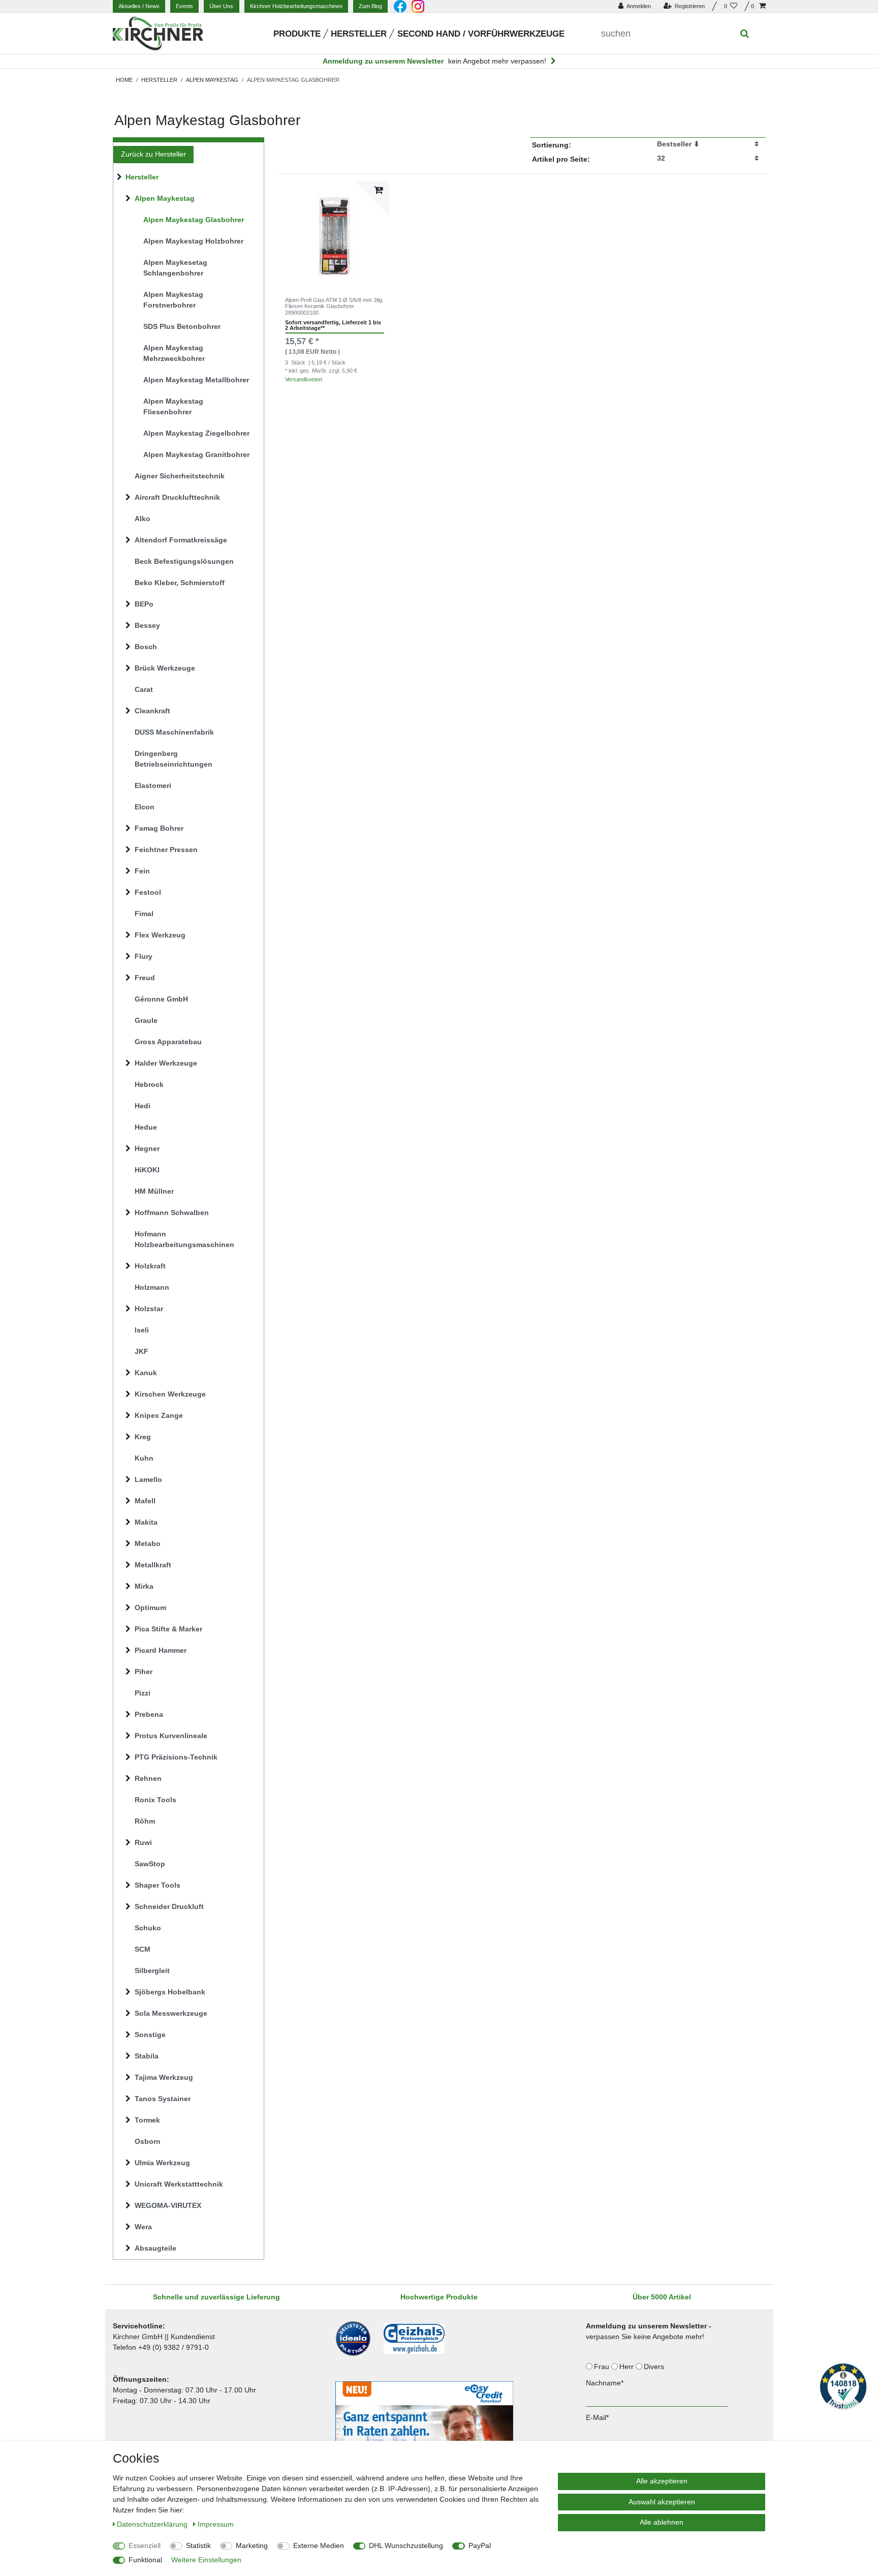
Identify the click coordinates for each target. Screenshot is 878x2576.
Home (124, 80)
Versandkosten (304, 379)
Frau (603, 2367)
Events (184, 6)
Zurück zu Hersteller (153, 154)
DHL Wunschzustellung (406, 2545)
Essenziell (145, 2545)
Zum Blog (370, 6)
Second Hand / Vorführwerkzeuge (481, 34)
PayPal (480, 2545)
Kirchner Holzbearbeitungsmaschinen (296, 6)
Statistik (198, 2545)
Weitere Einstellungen (206, 2560)
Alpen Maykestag (212, 80)
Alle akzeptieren (662, 2481)
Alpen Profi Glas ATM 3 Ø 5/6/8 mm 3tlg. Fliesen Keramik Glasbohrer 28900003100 (334, 306)
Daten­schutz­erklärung (153, 2524)
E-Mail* (597, 2417)
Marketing (252, 2545)
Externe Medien (319, 2545)
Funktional (145, 2560)
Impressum (216, 2524)
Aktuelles (139, 6)
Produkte (297, 34)
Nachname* (605, 2383)
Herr (628, 2367)
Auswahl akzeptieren (662, 2502)
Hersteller (359, 34)
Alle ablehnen (662, 2522)
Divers (655, 2367)
